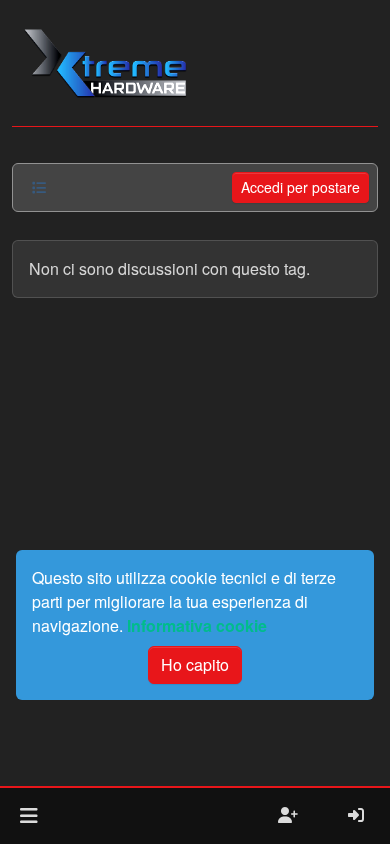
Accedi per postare (300, 187)
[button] (28, 816)
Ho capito (195, 664)
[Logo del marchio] (104, 63)
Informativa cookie (197, 625)
